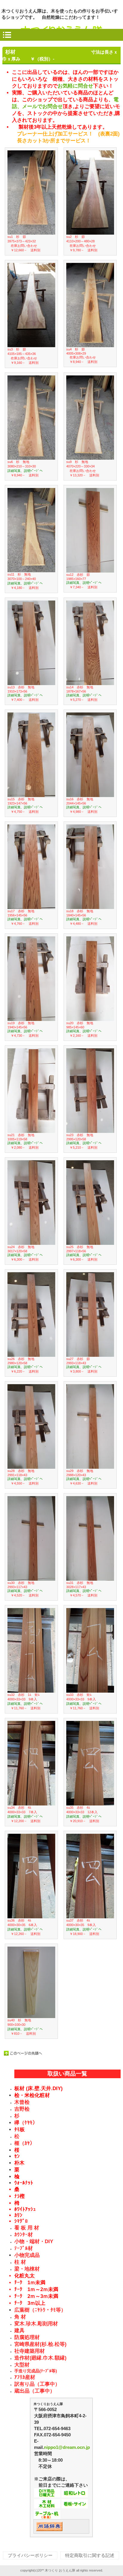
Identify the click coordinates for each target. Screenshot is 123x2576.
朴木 (19, 2163)
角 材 (20, 2317)
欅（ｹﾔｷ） (26, 2123)
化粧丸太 (24, 2276)
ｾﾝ (17, 2156)
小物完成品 (27, 2255)
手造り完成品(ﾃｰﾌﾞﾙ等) (36, 2371)
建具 (19, 2331)
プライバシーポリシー (30, 2555)
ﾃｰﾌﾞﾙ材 (24, 2248)
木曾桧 (22, 2102)
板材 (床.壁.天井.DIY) (39, 2088)
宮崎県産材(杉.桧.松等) (40, 2344)
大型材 (22, 2365)
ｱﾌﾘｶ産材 (25, 2377)
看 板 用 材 (27, 2228)
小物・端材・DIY (34, 2241)
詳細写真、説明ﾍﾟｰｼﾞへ (25, 471)
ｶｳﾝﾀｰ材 (24, 2235)
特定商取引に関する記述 (90, 2555)
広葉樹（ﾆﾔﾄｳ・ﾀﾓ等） (40, 2310)
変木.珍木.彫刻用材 (36, 2324)
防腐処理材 (27, 2337)
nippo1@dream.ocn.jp (67, 2447)
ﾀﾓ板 (20, 2130)
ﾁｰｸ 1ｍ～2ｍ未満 (36, 2289)
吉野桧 (22, 2109)
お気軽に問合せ (75, 86)
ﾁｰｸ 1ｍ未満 (30, 2283)
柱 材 (20, 2262)
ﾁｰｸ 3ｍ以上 (30, 2303)
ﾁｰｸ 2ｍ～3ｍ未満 (36, 2296)
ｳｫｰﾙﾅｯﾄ (24, 2183)
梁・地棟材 (27, 2269)
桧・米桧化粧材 (32, 2095)
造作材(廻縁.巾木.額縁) (40, 2358)
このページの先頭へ (23, 2053)
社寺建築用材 (30, 2351)
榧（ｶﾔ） (25, 2143)
